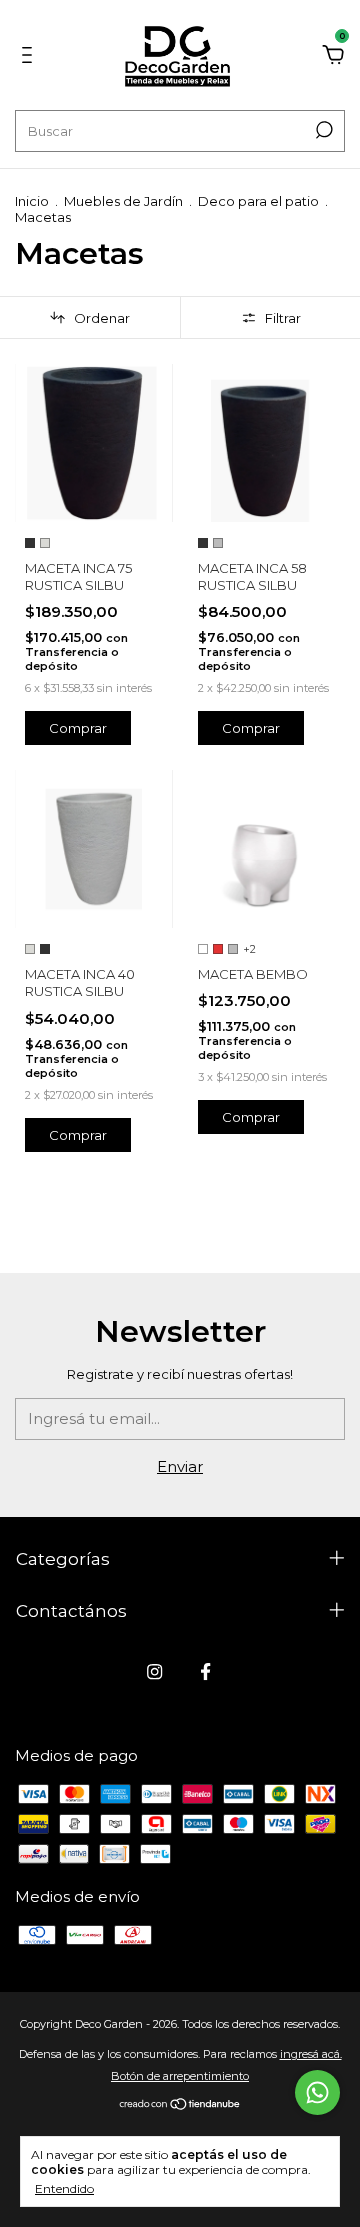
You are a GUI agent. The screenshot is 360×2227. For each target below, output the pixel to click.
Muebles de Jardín (123, 201)
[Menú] (30, 57)
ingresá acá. (311, 2054)
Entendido (64, 2188)
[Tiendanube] (180, 2105)
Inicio (32, 201)
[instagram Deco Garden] (154, 1671)
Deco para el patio (258, 201)
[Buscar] (322, 130)
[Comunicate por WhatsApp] (317, 2092)
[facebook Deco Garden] (205, 1671)
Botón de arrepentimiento (180, 2076)
